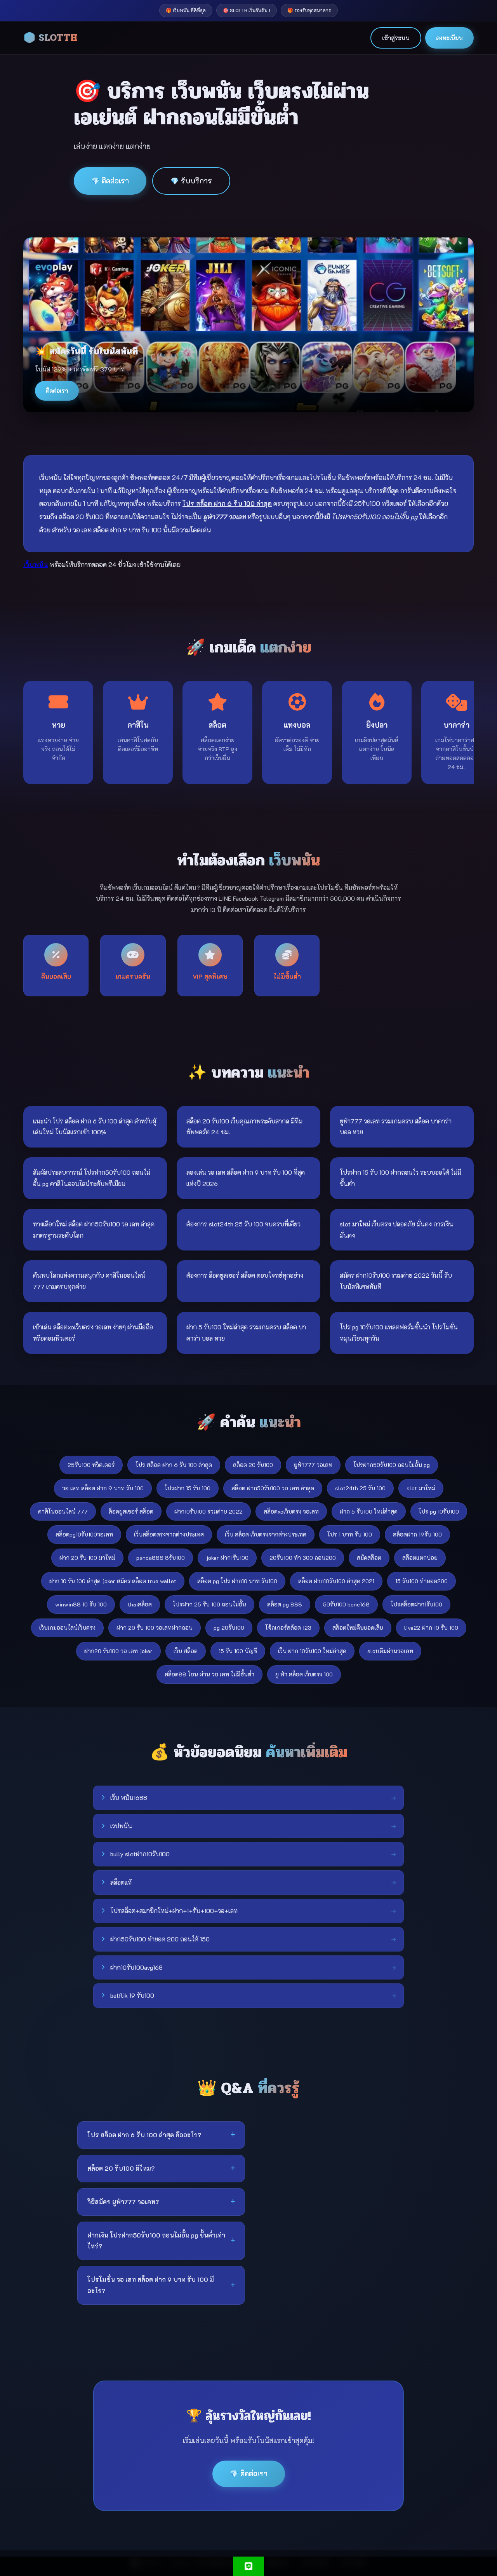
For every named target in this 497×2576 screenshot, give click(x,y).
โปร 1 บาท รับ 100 (350, 1534)
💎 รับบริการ (191, 181)
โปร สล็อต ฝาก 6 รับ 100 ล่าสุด (174, 1465)
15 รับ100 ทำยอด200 (421, 1581)
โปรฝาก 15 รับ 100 (188, 1488)
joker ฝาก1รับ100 (227, 1558)
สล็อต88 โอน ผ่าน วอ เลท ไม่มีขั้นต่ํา (209, 1674)
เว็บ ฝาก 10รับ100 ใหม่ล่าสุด (312, 1651)
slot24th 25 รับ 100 (360, 1488)
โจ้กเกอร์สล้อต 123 (288, 1628)
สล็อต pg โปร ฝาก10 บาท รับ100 (237, 1581)
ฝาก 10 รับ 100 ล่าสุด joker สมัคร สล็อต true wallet (113, 1581)
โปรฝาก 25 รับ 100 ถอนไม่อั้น (209, 1604)
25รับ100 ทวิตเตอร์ (91, 1465)
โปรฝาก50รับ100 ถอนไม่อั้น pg (392, 1465)
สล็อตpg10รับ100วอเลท (84, 1534)
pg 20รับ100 (229, 1628)
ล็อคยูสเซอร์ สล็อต (131, 1511)
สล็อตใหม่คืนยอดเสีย (358, 1628)
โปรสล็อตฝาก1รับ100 (416, 1604)
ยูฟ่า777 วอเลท (313, 1465)
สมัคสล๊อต (369, 1558)
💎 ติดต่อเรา (110, 181)
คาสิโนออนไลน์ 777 (63, 1511)
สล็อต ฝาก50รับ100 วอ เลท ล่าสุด (273, 1488)
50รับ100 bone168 (346, 1604)
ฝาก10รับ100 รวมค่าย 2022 (209, 1511)
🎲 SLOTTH (50, 38)
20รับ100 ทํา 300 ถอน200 (303, 1558)
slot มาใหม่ (421, 1488)
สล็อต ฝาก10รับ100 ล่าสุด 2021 (336, 1581)
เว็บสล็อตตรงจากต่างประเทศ (169, 1534)
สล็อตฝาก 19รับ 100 (417, 1534)
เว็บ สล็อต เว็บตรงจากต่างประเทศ (266, 1534)
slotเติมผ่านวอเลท (390, 1651)
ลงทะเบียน (449, 38)
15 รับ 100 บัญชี (238, 1651)
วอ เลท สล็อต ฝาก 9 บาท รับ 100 (103, 1488)
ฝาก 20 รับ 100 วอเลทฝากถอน (155, 1628)
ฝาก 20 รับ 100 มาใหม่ (87, 1558)
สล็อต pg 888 (285, 1604)
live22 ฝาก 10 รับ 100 (431, 1628)
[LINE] (248, 2566)
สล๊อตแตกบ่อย (420, 1558)
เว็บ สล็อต (186, 1651)
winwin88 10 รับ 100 (81, 1604)
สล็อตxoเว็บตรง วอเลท (291, 1511)
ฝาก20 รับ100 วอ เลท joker (118, 1651)
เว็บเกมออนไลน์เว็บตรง (67, 1628)
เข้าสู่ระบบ (396, 38)
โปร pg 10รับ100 (439, 1511)
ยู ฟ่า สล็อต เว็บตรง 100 (304, 1674)
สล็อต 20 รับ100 (253, 1465)
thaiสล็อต (140, 1604)
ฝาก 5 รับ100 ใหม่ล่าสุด (369, 1511)
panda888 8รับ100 (161, 1558)
